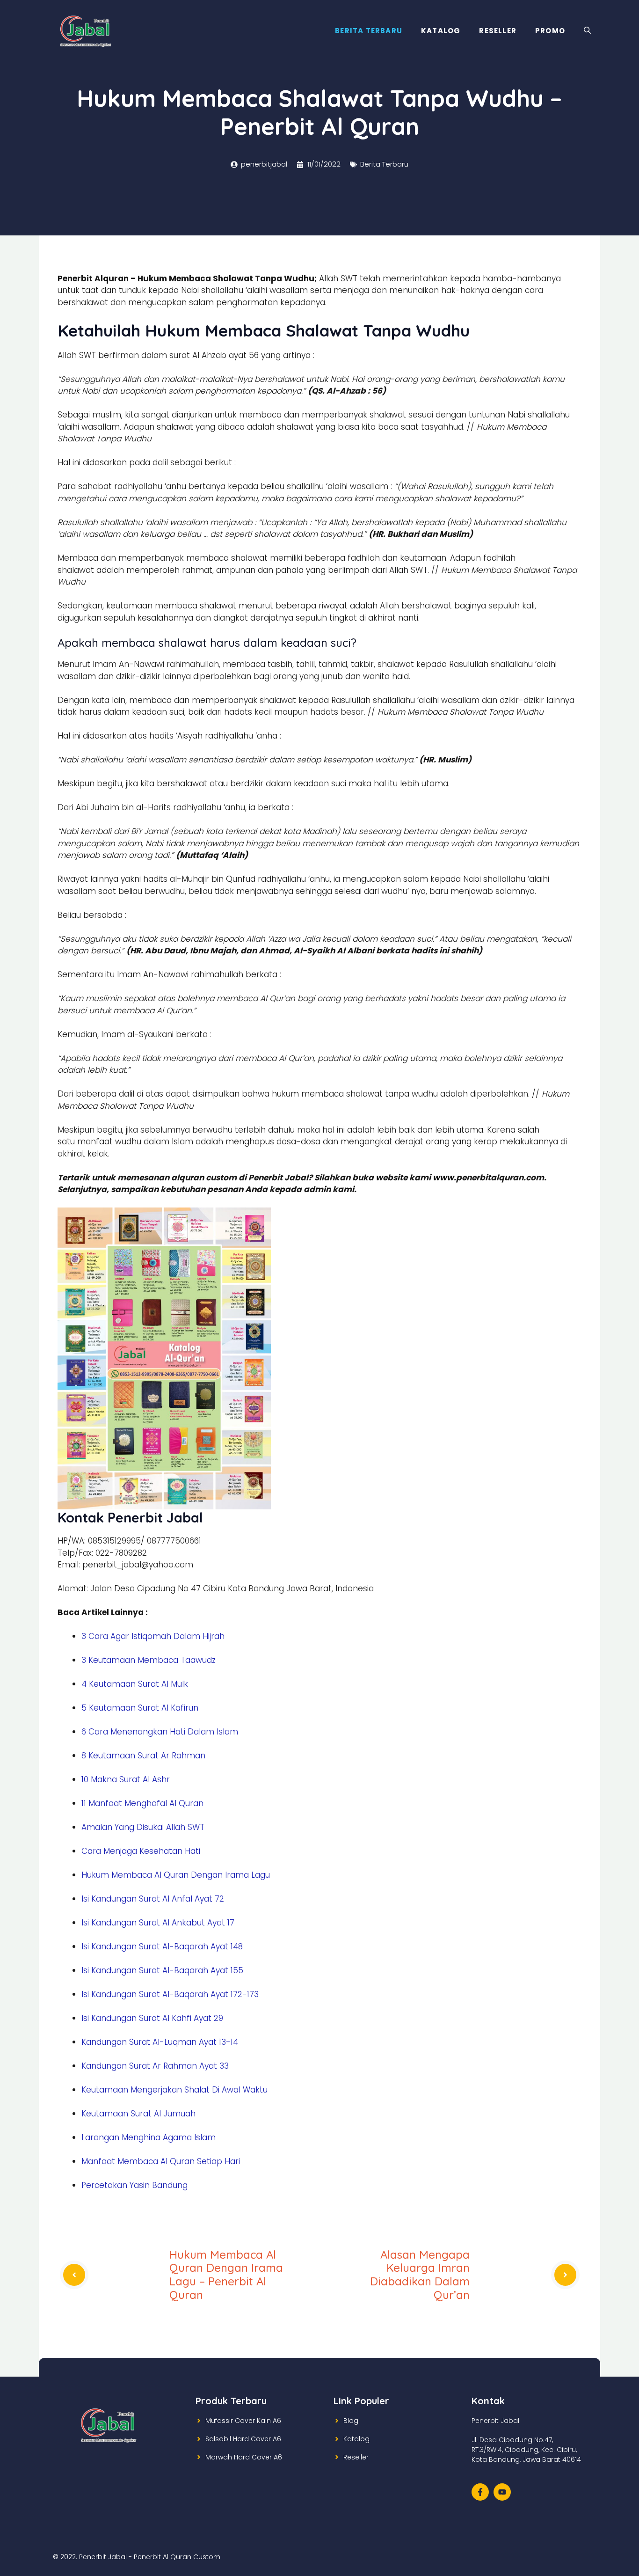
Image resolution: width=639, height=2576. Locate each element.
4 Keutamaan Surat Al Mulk (135, 1684)
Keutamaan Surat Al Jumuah (138, 2114)
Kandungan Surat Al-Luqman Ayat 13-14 (160, 2042)
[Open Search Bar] (587, 31)
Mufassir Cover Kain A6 (243, 2421)
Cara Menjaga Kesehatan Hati (141, 1851)
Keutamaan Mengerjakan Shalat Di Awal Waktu (174, 2090)
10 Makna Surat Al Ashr (126, 1779)
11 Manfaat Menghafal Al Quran (142, 1803)
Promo (550, 31)
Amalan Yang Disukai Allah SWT (143, 1827)
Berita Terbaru (369, 31)
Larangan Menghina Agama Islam (149, 2137)
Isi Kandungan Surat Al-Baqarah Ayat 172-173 (170, 1994)
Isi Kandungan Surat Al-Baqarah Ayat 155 (162, 1970)
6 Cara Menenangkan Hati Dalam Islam (160, 1732)
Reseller (498, 31)
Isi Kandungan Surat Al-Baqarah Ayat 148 (162, 1947)
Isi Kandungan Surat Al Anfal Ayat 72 (153, 1899)
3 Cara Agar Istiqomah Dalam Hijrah (153, 1636)
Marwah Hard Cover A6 (244, 2457)
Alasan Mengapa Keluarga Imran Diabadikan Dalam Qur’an (420, 2275)
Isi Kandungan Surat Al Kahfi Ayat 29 (152, 2018)
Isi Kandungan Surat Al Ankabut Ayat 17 (158, 1923)
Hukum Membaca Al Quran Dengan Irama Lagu (176, 1875)
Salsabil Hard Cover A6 (243, 2439)
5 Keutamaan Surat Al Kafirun (140, 1708)
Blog (351, 2421)
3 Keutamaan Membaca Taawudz (149, 1660)
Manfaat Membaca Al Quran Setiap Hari (161, 2161)
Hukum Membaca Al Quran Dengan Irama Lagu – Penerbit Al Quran (226, 2275)
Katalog (441, 31)
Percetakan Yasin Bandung (134, 2185)
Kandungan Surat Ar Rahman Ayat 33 (155, 2066)
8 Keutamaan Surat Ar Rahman (143, 1756)
